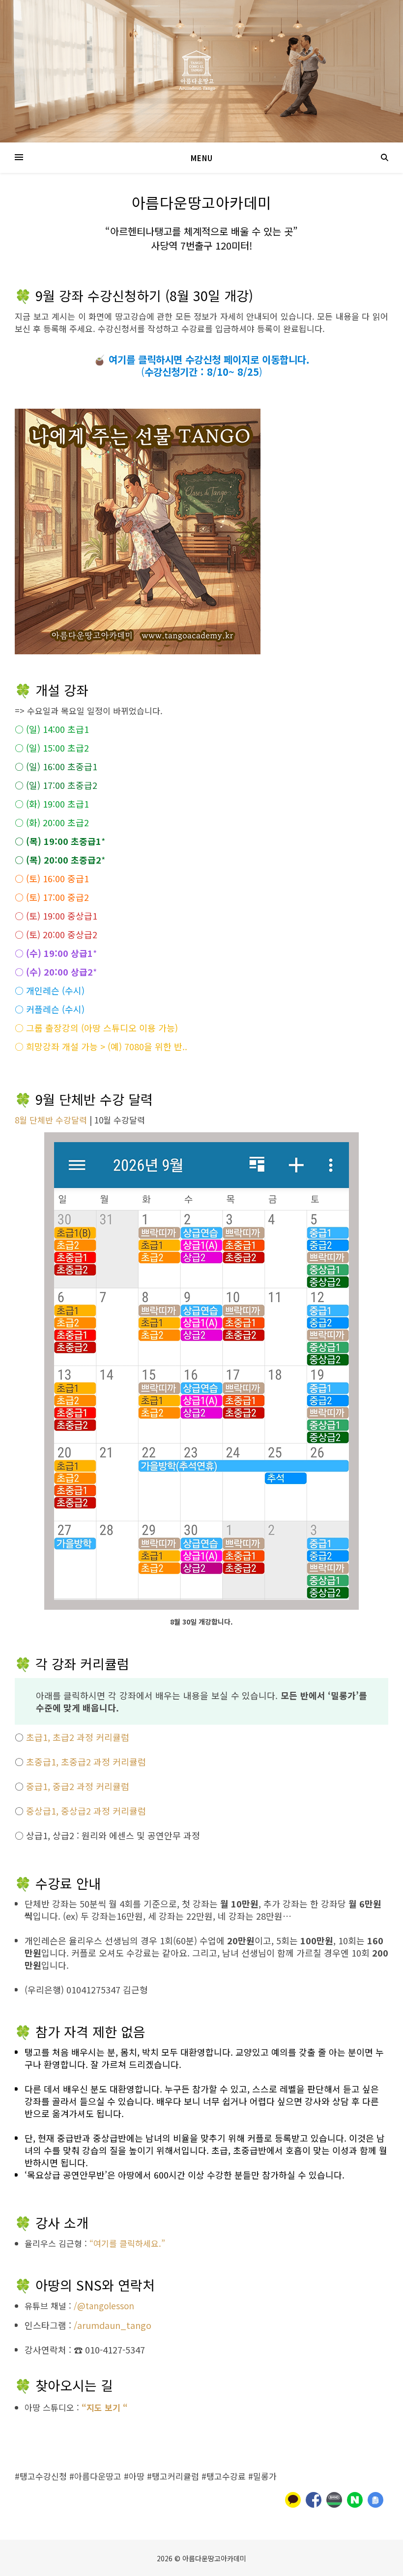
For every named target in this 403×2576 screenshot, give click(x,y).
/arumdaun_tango (113, 2325)
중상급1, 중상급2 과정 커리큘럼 (86, 1811)
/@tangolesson (104, 2306)
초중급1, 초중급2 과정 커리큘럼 (86, 1762)
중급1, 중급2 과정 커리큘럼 (78, 1786)
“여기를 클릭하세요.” (127, 2243)
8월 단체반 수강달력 (51, 1120)
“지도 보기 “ (105, 2407)
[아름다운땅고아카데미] (201, 71)
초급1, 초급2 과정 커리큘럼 (78, 1737)
